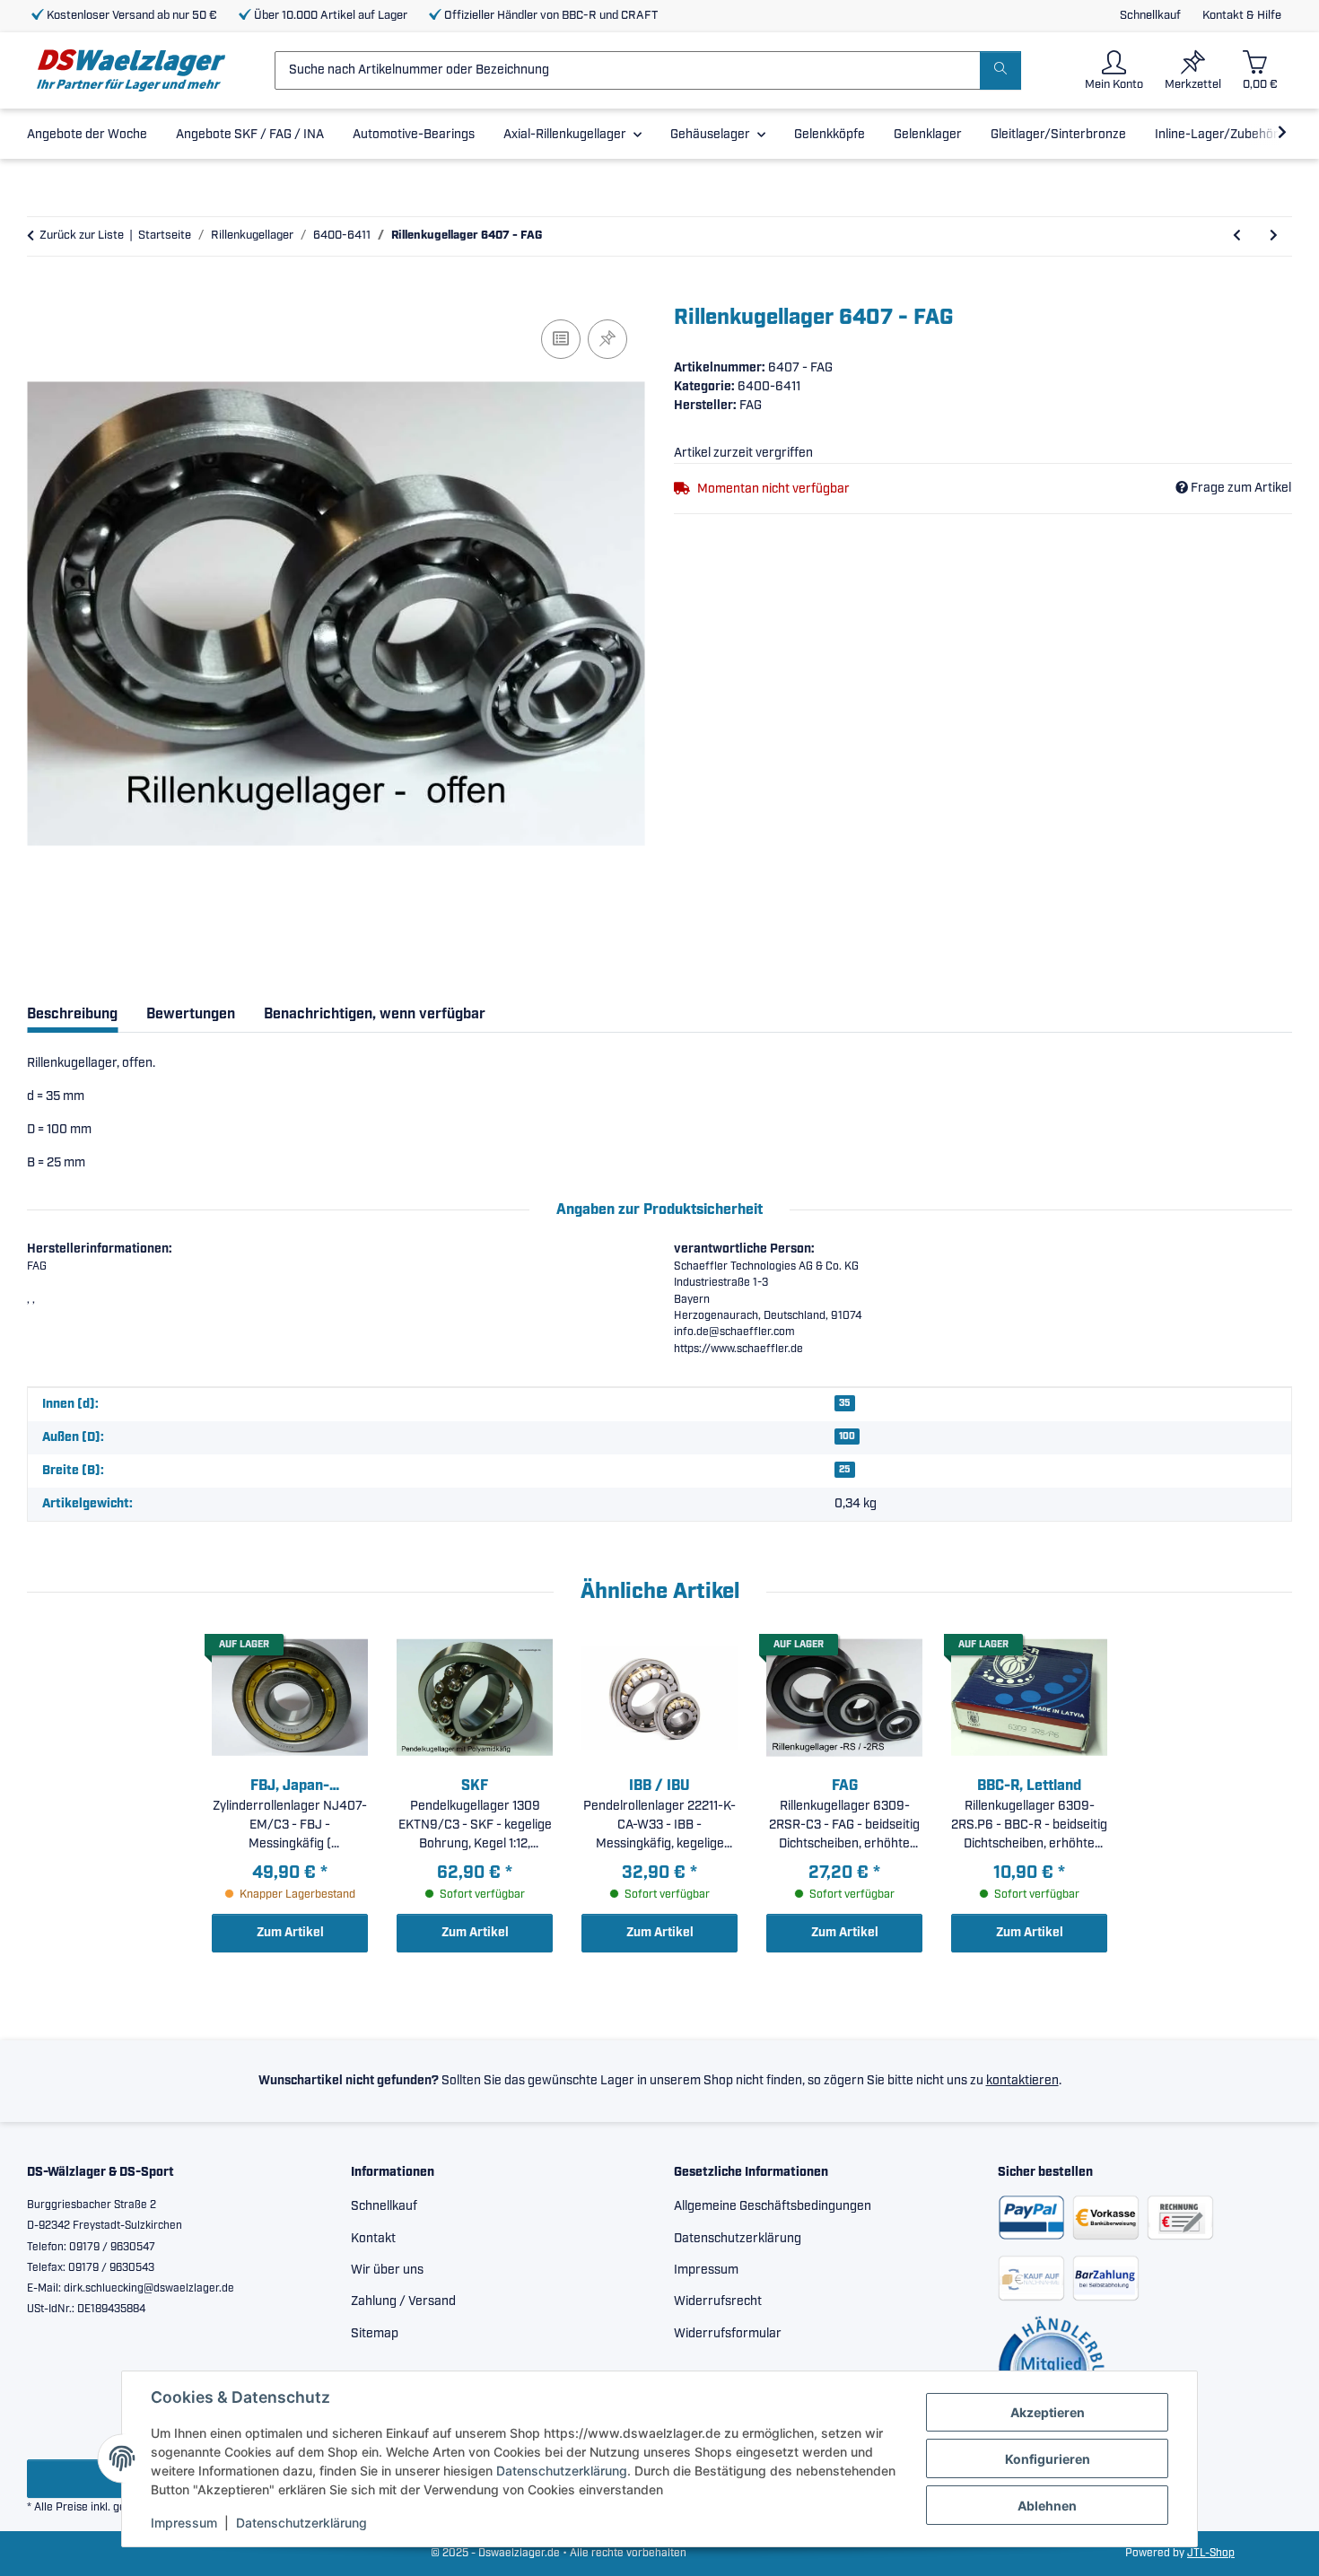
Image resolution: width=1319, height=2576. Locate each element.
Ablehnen (1047, 2506)
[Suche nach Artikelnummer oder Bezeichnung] (1000, 70)
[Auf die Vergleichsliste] (561, 339)
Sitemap (375, 2334)
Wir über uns (387, 2270)
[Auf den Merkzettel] (607, 339)
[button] (1114, 70)
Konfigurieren (1048, 2459)
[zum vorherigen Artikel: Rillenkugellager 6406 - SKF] (1237, 236)
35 (845, 1403)
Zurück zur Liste (82, 236)
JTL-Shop (1211, 2553)
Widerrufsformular (728, 2334)
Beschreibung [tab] (72, 1014)
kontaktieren (1022, 2081)
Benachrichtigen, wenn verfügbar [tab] (375, 1014)
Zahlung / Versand (403, 2301)
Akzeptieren (1048, 2412)
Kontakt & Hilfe (1242, 16)
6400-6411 (769, 387)
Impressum (184, 2523)
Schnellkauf (1150, 16)
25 (845, 1470)
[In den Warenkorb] (41, 295)
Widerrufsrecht (718, 2301)
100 (847, 1436)
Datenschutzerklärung (562, 2471)
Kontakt (373, 2239)
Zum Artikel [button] (290, 1933)
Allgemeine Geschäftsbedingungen (773, 2206)
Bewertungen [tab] (191, 1014)
